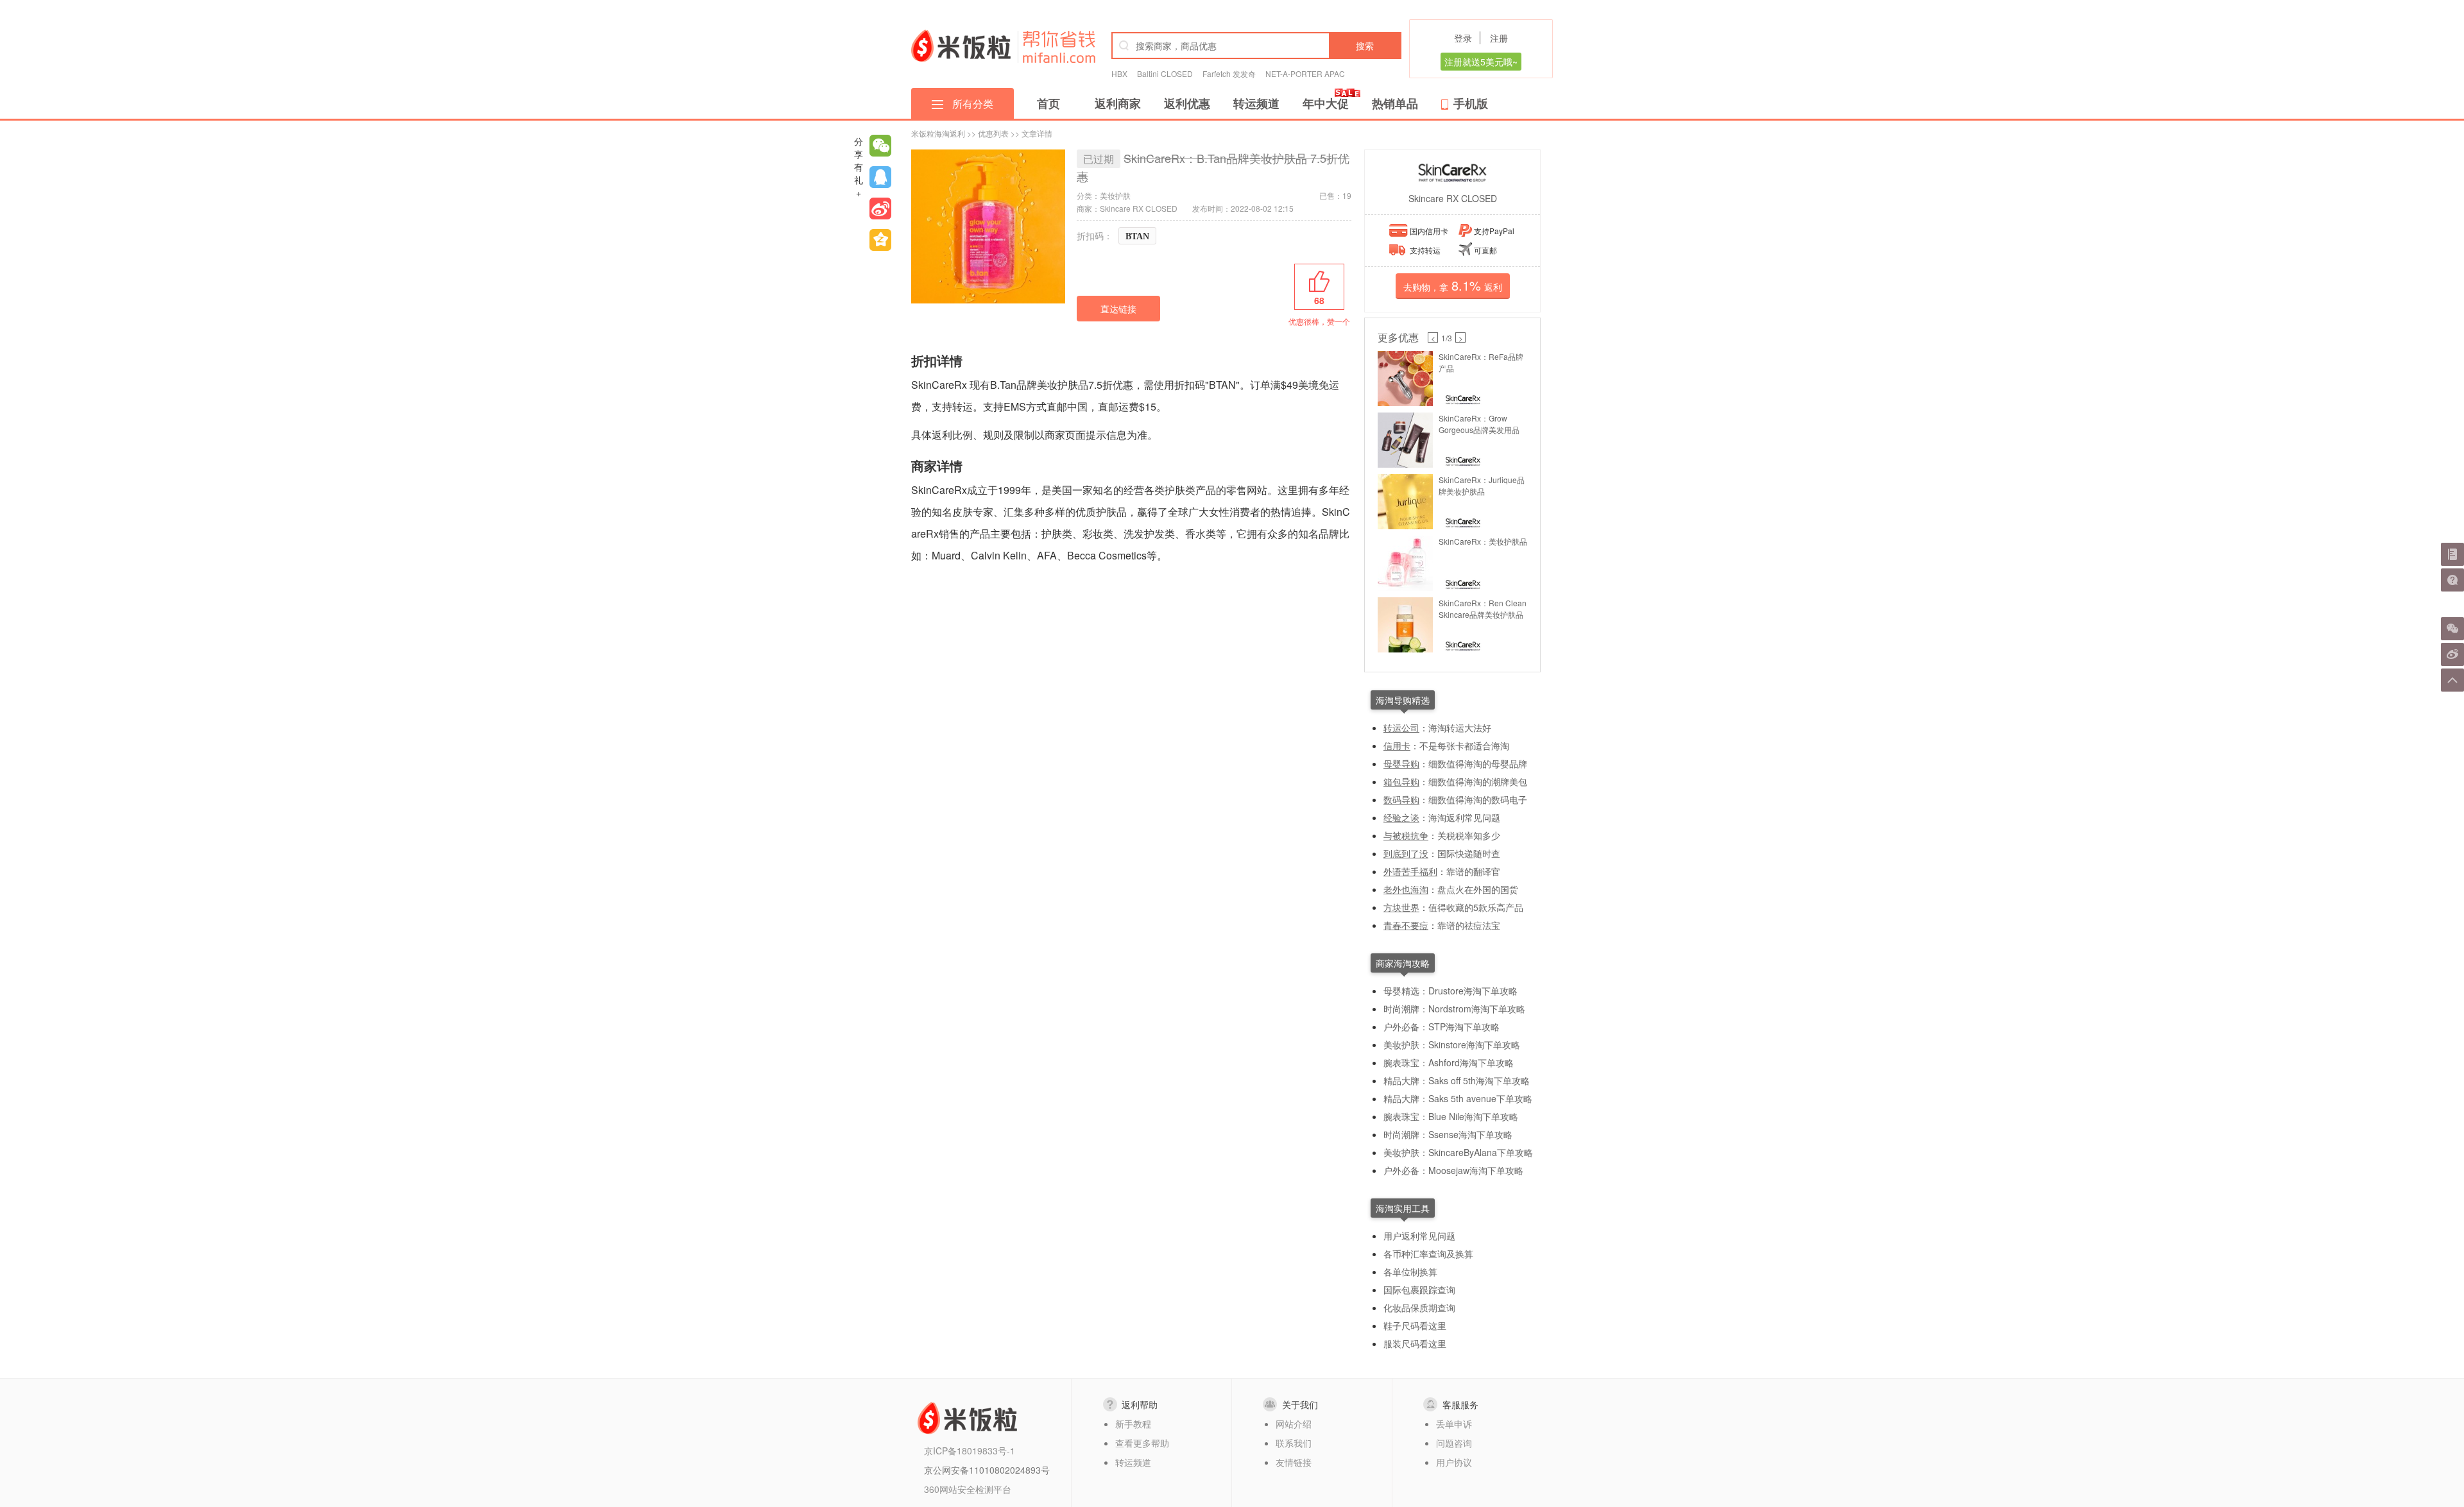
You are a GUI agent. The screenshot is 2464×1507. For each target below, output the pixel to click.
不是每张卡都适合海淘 (1464, 745)
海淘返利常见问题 (1464, 817)
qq (880, 177)
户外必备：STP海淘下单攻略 (1442, 1026)
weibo (880, 209)
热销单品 (1395, 103)
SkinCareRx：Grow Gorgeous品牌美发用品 (1479, 424)
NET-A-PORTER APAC (1305, 73)
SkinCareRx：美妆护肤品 (1483, 541)
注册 (1499, 38)
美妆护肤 (1115, 195)
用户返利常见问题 (1419, 1236)
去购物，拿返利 (1453, 285)
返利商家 (1118, 103)
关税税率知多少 (1469, 835)
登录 (1463, 38)
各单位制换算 (1410, 1272)
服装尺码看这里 (1415, 1343)
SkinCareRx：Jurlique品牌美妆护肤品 (1482, 485)
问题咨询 (1454, 1443)
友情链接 (1294, 1462)
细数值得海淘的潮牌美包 (1478, 781)
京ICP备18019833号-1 (970, 1451)
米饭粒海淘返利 (938, 133)
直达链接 (1118, 309)
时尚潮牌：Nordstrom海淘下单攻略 (1454, 1009)
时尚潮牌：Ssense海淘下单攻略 (1448, 1134)
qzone (880, 240)
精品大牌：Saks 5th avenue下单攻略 (1458, 1098)
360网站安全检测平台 (968, 1489)
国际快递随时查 (1469, 853)
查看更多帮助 (1142, 1443)
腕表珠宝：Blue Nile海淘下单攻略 (1451, 1116)
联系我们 (1294, 1443)
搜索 (1365, 46)
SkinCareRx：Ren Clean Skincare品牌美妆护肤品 (1483, 609)
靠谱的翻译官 (1473, 871)
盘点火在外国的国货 (1478, 889)
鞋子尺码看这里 (1415, 1325)
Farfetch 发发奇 (1229, 73)
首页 (1048, 103)
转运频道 (1256, 103)
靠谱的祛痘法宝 (1469, 925)
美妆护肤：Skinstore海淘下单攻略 (1452, 1044)
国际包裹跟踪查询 (1419, 1290)
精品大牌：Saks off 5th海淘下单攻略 (1457, 1080)
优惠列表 (993, 133)
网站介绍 (1294, 1424)
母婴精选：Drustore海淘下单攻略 (1450, 991)
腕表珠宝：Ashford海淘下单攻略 (1449, 1062)
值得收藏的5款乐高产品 (1476, 907)
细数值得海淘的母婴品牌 (1478, 763)
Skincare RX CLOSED (1453, 198)
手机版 (1471, 103)
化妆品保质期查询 (1419, 1307)
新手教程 (1133, 1424)
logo (961, 46)
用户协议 (1454, 1462)
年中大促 (1326, 103)
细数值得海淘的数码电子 (1478, 799)
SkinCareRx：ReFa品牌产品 (1481, 362)
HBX (1119, 73)
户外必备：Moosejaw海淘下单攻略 (1453, 1170)
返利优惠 (1187, 103)
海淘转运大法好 (1460, 728)
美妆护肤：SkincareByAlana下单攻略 (1458, 1152)
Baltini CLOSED (1165, 73)
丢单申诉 (1454, 1424)
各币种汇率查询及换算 (1428, 1254)
